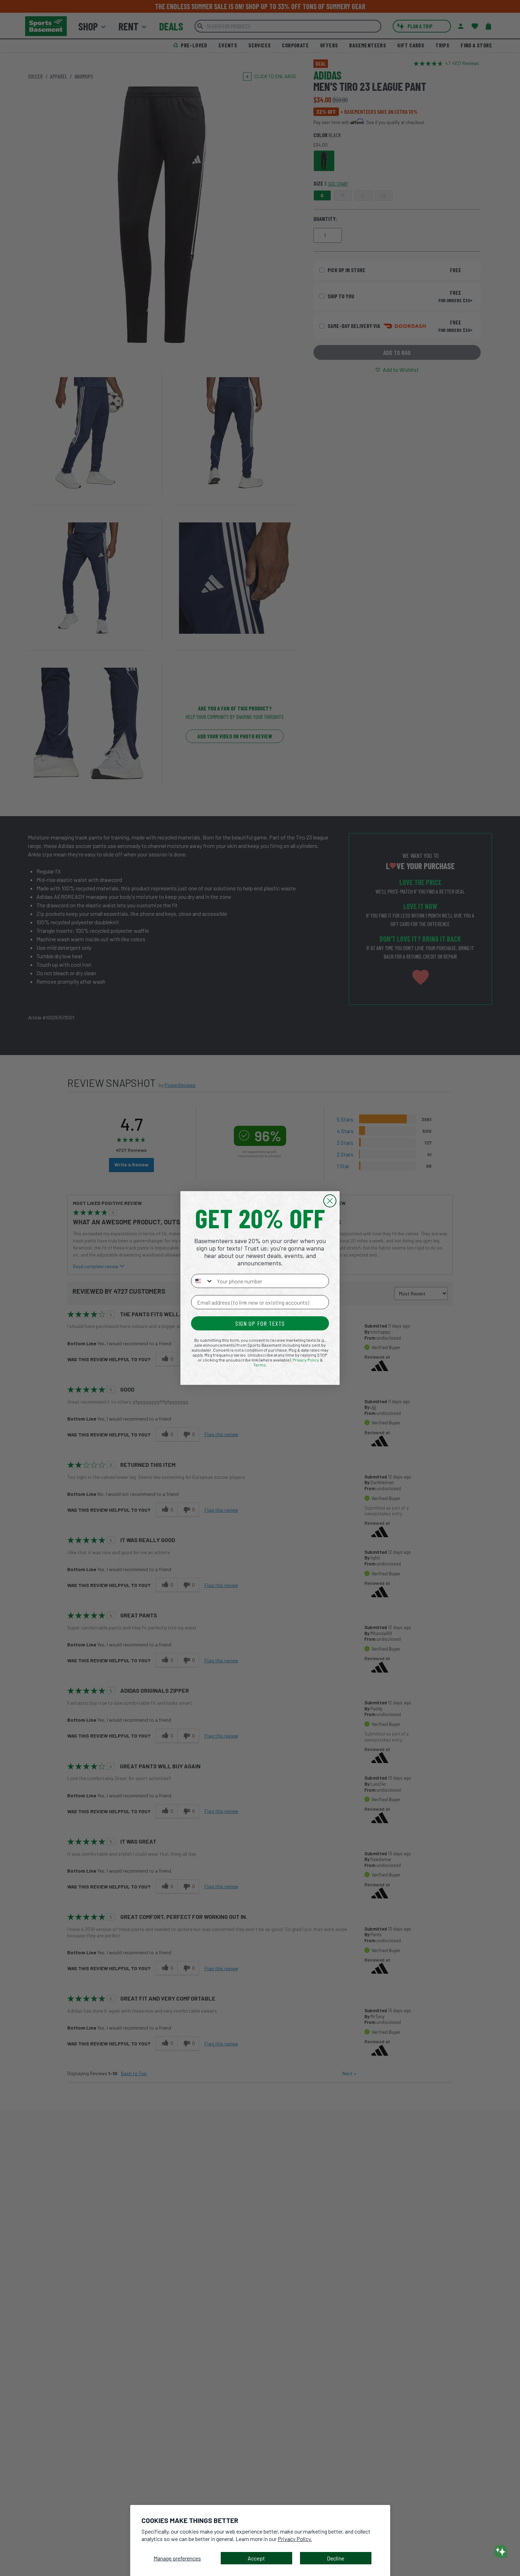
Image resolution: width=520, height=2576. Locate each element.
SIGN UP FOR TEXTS (260, 1323)
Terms (260, 1365)
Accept (256, 2558)
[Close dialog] (330, 1201)
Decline (336, 2558)
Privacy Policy (306, 1360)
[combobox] (202, 1281)
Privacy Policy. (295, 2539)
